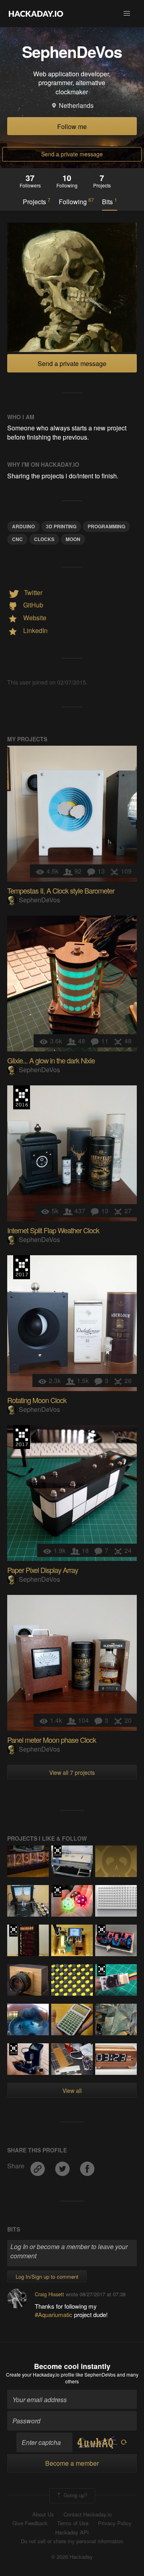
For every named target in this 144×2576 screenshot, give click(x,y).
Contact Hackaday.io (88, 2514)
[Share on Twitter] (63, 2166)
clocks (44, 539)
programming (106, 526)
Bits (110, 201)
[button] (127, 14)
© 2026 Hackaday (72, 2557)
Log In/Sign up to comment (47, 2276)
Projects (37, 201)
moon (73, 539)
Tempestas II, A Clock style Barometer (61, 890)
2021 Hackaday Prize (101, 1931)
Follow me (72, 126)
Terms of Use (73, 2523)
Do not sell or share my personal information (72, 2541)
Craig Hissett (49, 2294)
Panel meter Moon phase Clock (52, 1740)
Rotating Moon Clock (37, 1400)
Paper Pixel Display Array (43, 1570)
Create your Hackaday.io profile (40, 2374)
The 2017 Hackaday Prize (22, 1267)
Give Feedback (30, 2523)
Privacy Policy (115, 2523)
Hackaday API (72, 2532)
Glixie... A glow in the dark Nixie (51, 1060)
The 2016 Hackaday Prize (22, 1097)
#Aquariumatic (54, 2314)
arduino (23, 526)
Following (76, 201)
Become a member (72, 2463)
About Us (43, 2514)
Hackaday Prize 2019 (57, 1891)
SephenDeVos (39, 900)
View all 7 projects (72, 1772)
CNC (17, 539)
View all (72, 2090)
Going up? (75, 2495)
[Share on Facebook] (87, 2166)
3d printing (61, 526)
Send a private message (72, 154)
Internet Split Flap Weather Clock (53, 1230)
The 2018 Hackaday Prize (57, 1851)
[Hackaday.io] (36, 14)
